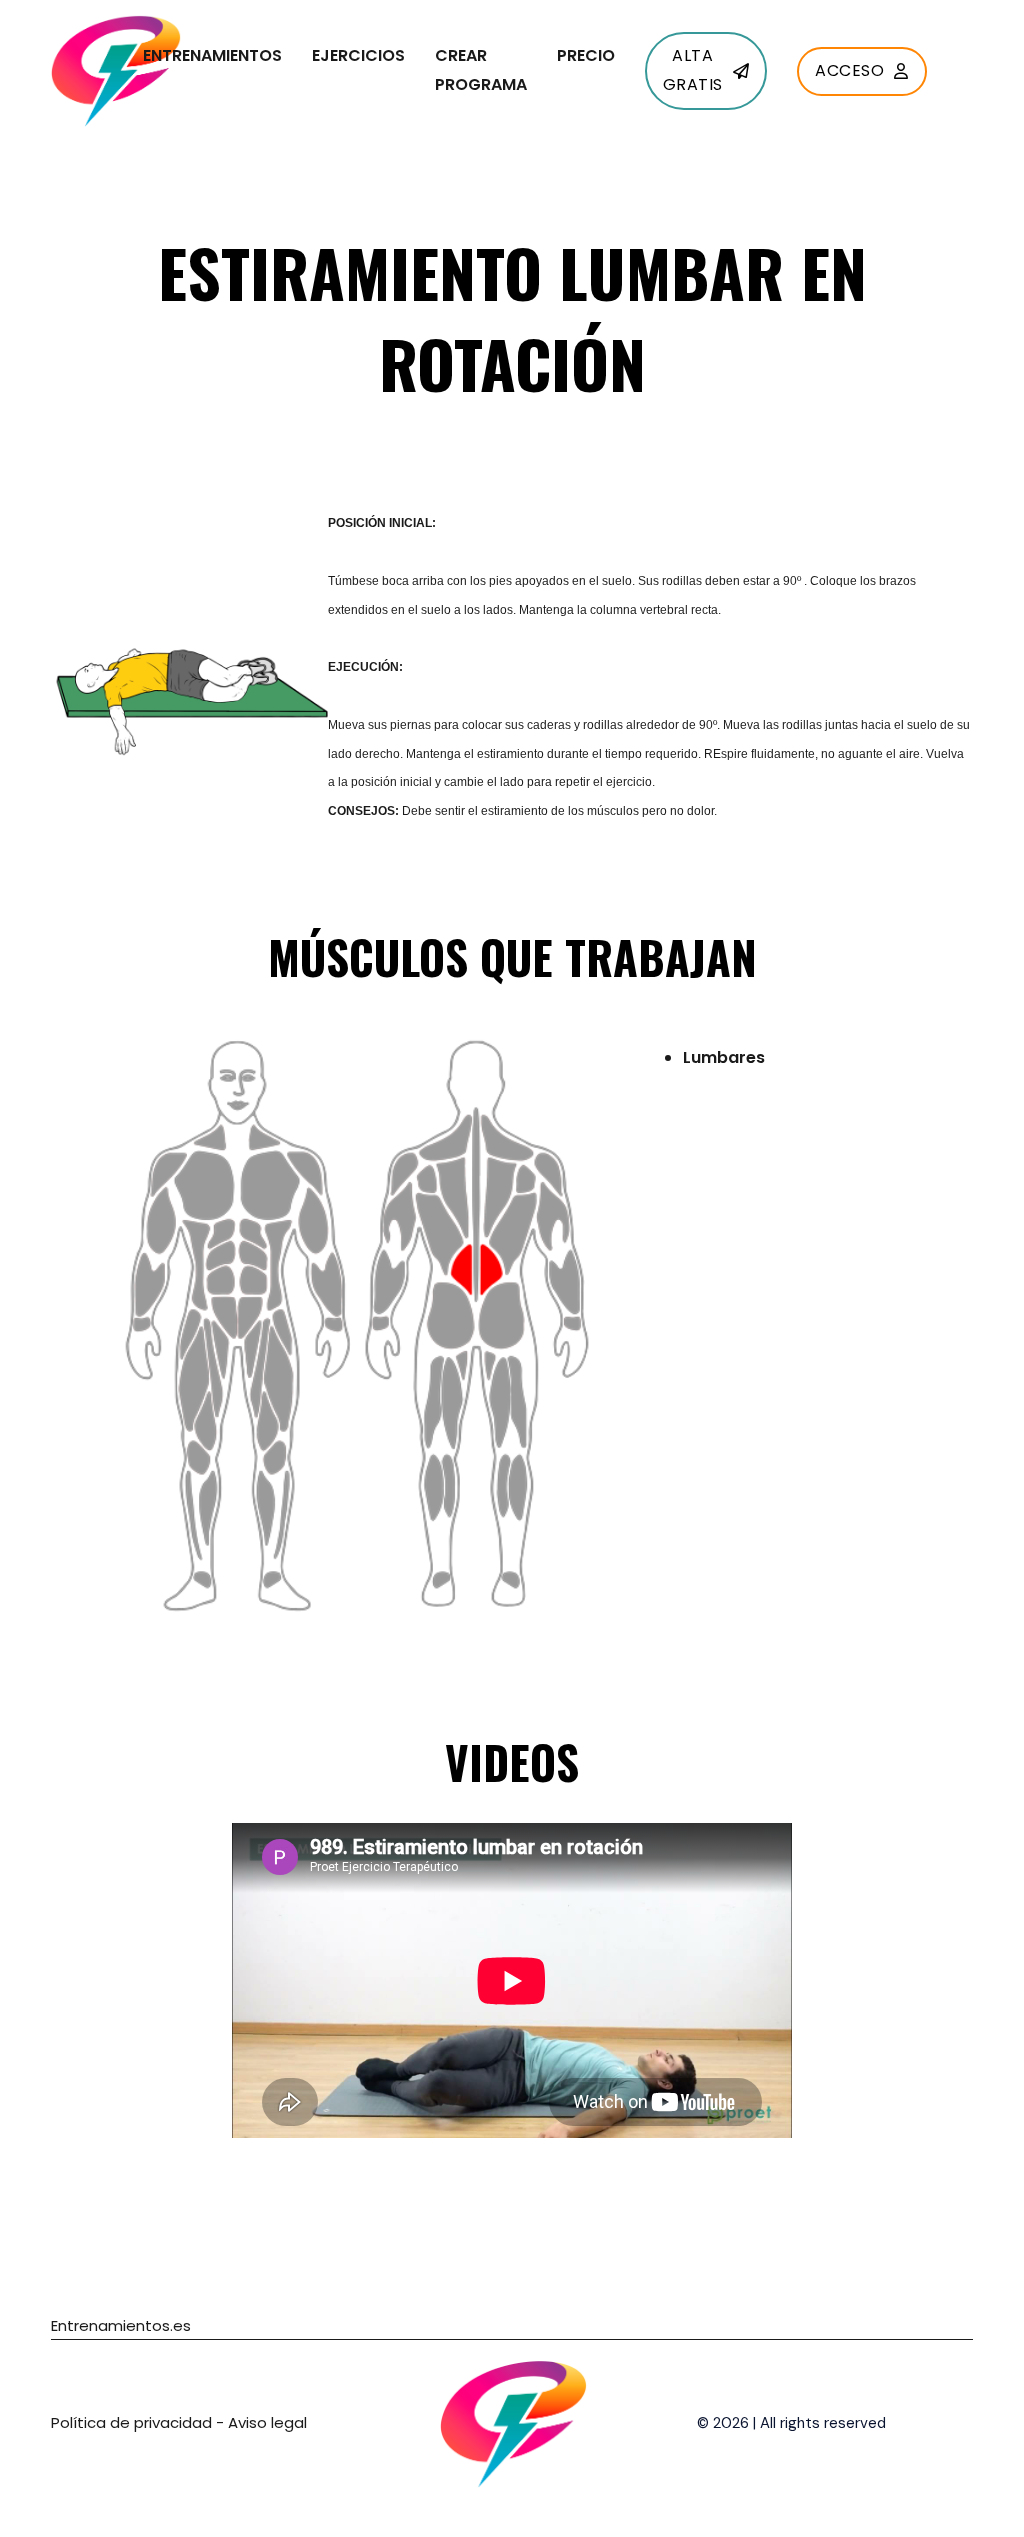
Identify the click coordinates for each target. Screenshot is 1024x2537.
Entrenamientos (212, 55)
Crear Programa (481, 70)
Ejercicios (358, 55)
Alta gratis (693, 70)
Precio (586, 55)
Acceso (849, 70)
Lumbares (724, 1057)
